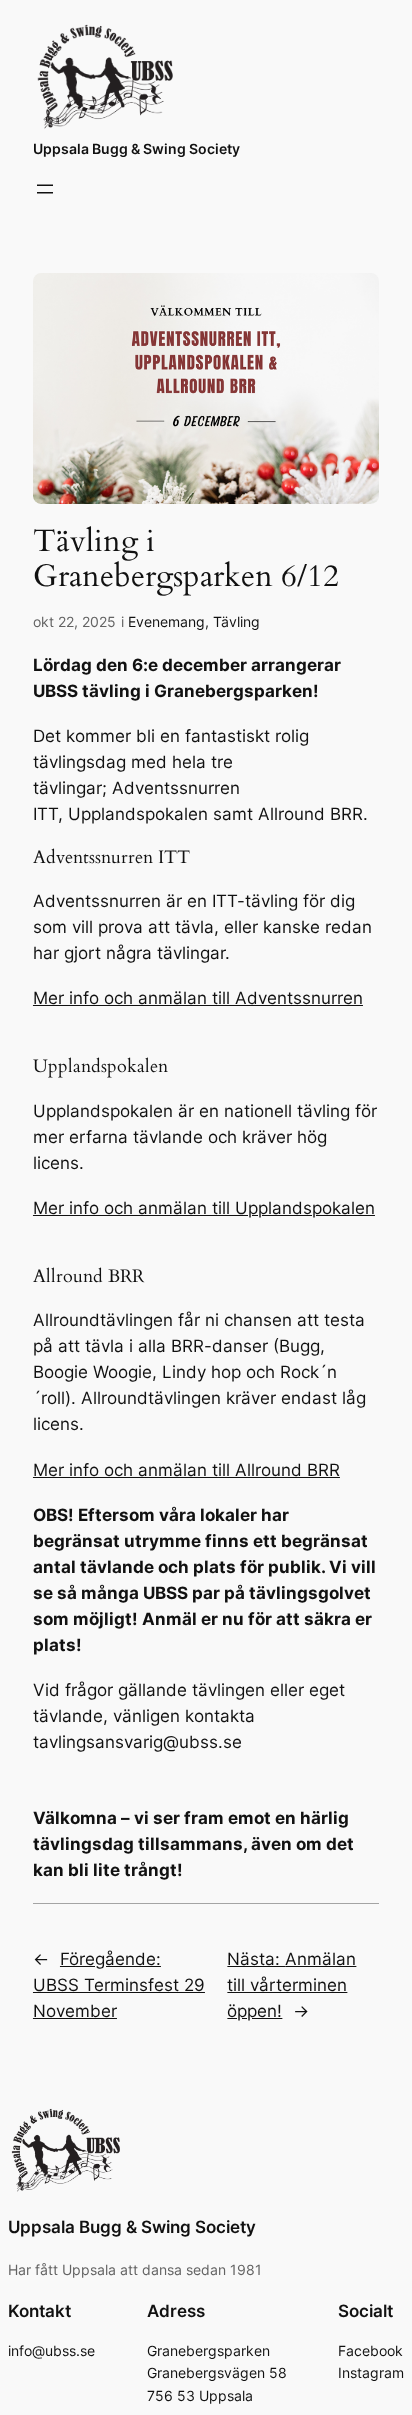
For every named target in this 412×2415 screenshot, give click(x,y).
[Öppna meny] (45, 189)
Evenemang (166, 621)
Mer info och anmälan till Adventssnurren (198, 998)
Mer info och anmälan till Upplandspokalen (204, 1208)
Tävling (236, 621)
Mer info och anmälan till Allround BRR (186, 1470)
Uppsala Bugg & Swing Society (136, 148)
